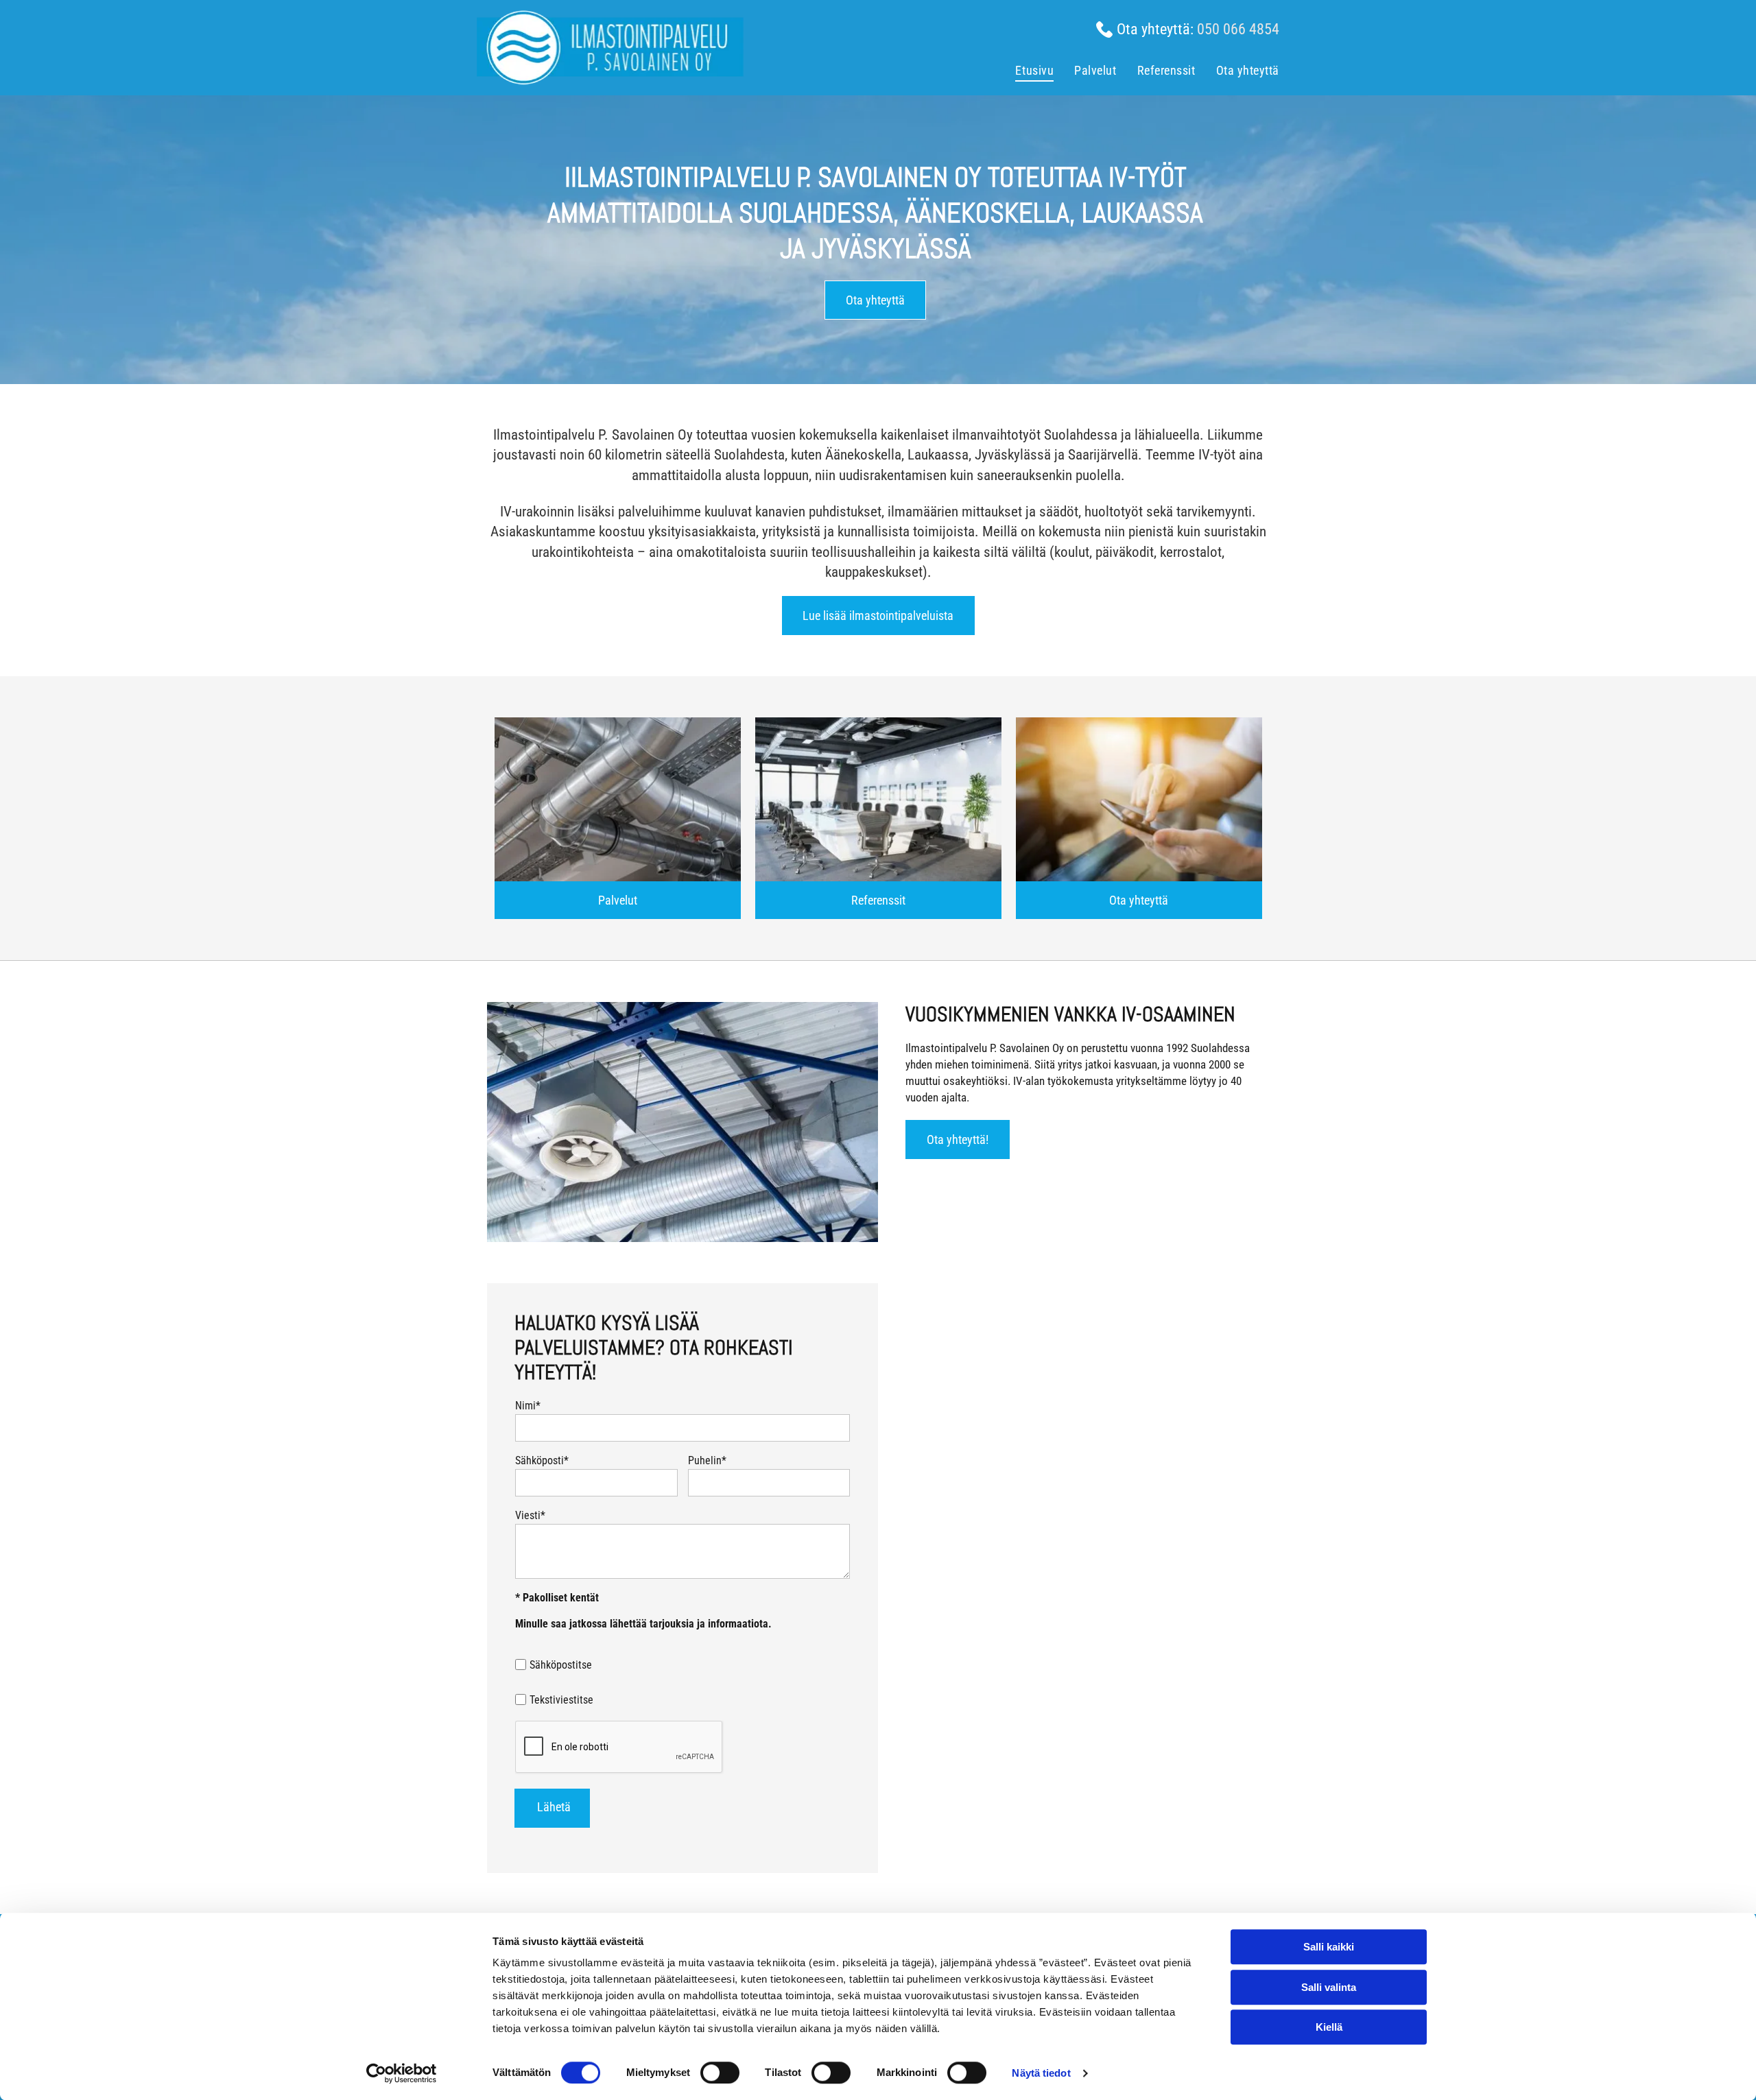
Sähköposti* (542, 1460)
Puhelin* (707, 1460)
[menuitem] (1024, 72)
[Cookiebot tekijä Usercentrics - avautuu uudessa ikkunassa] (402, 2073)
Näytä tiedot (1041, 2073)
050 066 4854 (1238, 29)
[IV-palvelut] (618, 799)
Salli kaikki (1329, 1947)
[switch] (720, 2073)
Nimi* (528, 1406)
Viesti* (530, 1515)
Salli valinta (1329, 1987)
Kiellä (1329, 2027)
